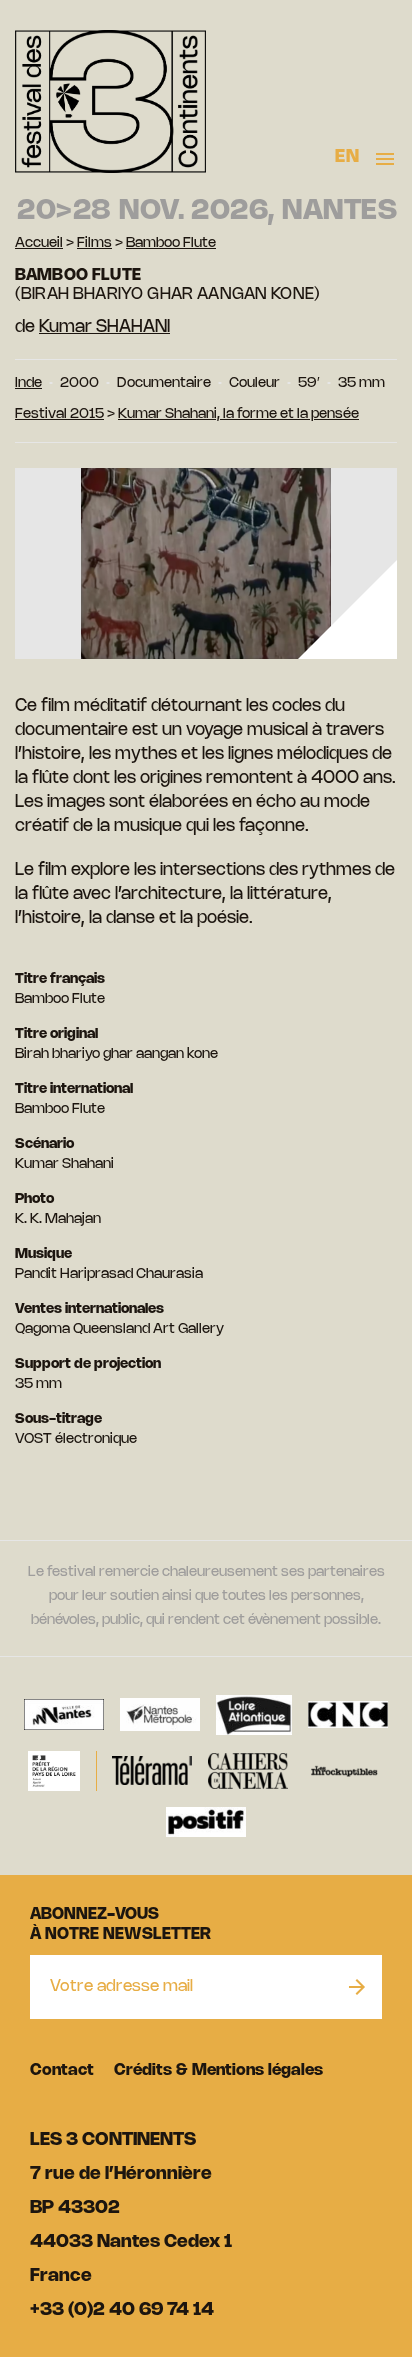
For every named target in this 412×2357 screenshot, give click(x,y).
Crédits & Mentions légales (218, 2070)
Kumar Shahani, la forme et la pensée (238, 414)
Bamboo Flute (171, 243)
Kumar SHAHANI (104, 327)
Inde (28, 383)
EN (347, 157)
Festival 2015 (59, 414)
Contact (62, 2070)
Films (94, 243)
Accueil (39, 243)
